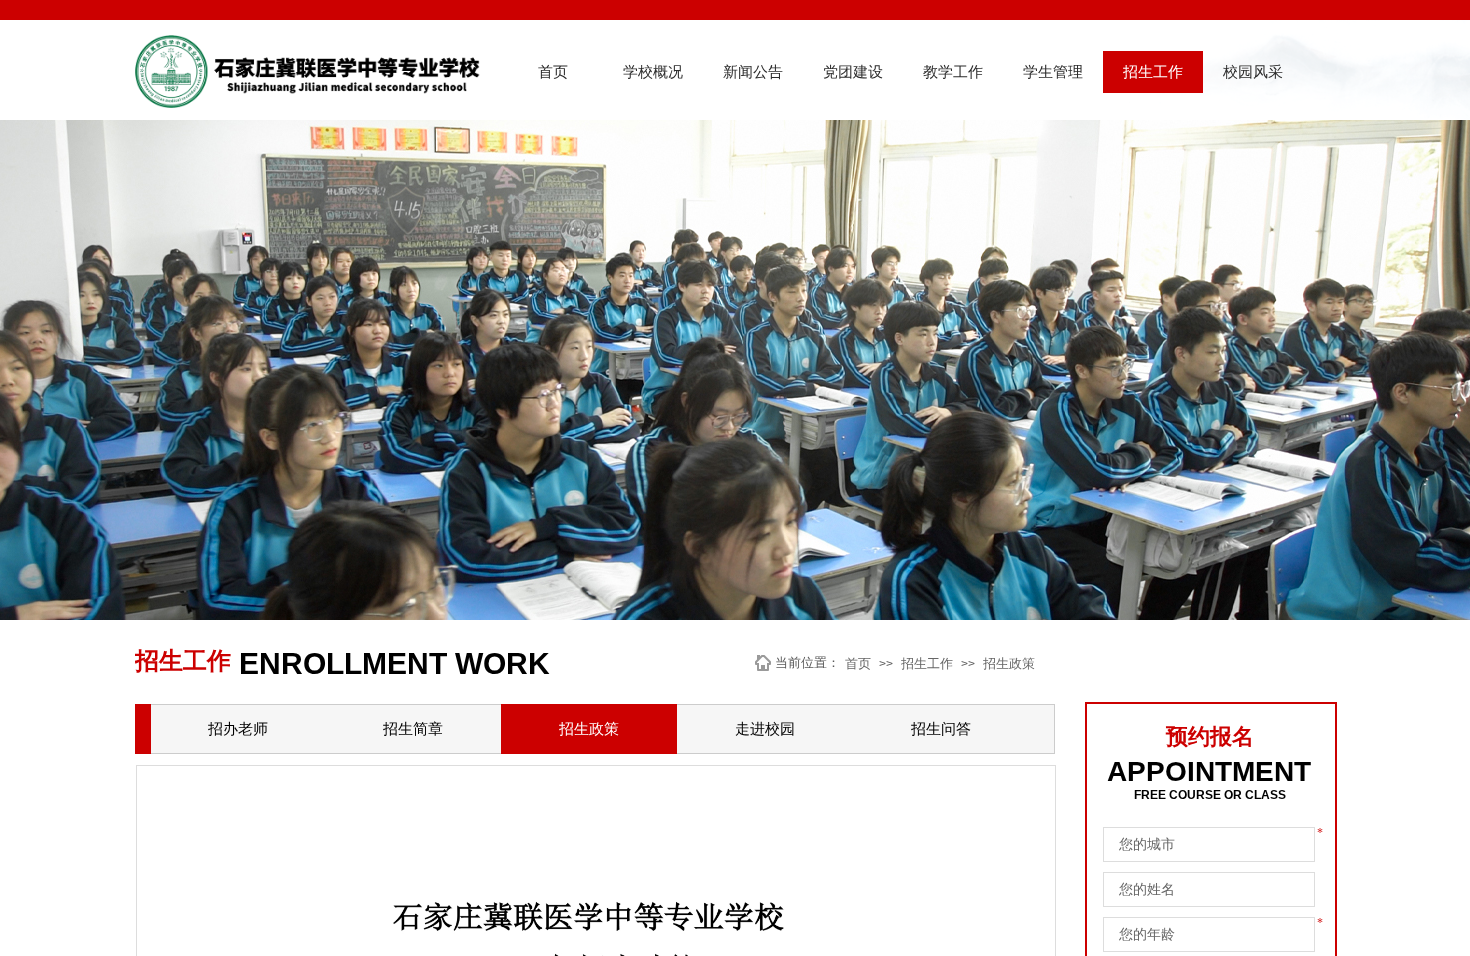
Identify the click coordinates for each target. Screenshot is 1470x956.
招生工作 (1153, 72)
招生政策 (1009, 663)
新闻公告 (753, 72)
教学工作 (953, 72)
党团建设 (853, 72)
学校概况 (653, 72)
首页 (553, 72)
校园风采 (1253, 72)
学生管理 (1053, 72)
